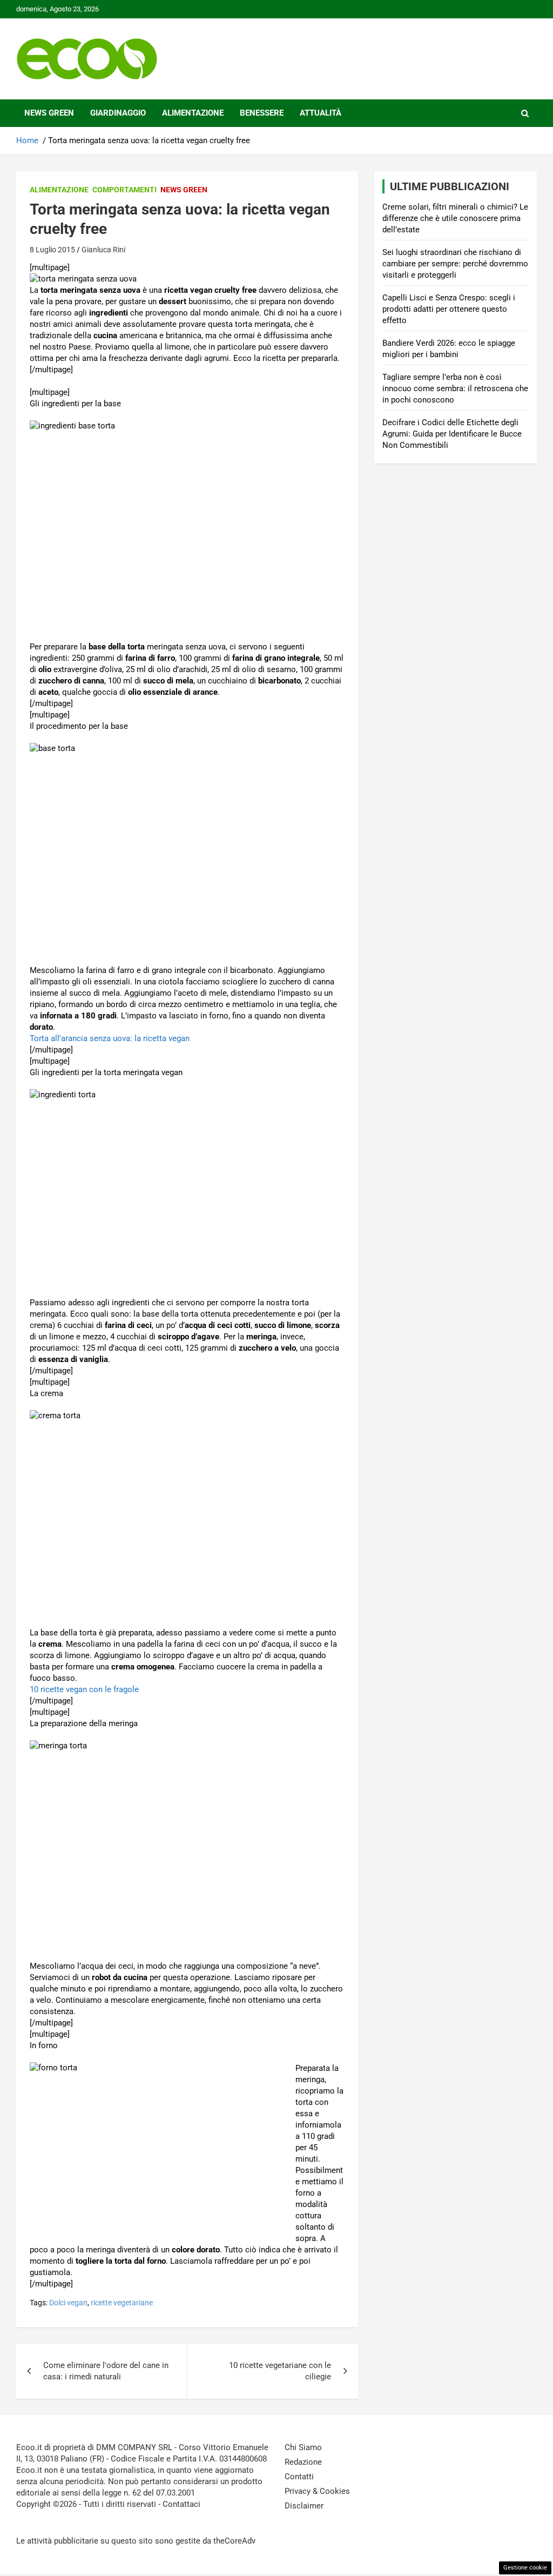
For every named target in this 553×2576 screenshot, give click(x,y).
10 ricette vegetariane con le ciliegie (280, 2371)
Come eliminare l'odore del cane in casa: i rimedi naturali (106, 2371)
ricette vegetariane (122, 2303)
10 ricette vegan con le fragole (84, 1689)
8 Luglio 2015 (52, 250)
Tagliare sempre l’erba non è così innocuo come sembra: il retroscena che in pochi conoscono (455, 388)
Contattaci (181, 2504)
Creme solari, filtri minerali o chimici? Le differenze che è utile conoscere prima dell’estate (455, 218)
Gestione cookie (525, 2568)
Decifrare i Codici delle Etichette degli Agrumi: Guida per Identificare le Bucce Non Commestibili (452, 434)
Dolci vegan (68, 2303)
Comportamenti (124, 190)
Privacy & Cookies (317, 2491)
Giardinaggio (118, 113)
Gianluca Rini (103, 250)
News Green (49, 113)
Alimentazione (193, 113)
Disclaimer (304, 2506)
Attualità (321, 113)
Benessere (262, 113)
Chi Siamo (303, 2447)
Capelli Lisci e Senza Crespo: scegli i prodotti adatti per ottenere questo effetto (449, 309)
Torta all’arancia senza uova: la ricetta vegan (110, 1038)
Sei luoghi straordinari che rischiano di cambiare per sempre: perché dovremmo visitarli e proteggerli (455, 264)
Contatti (299, 2477)
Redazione (303, 2462)
